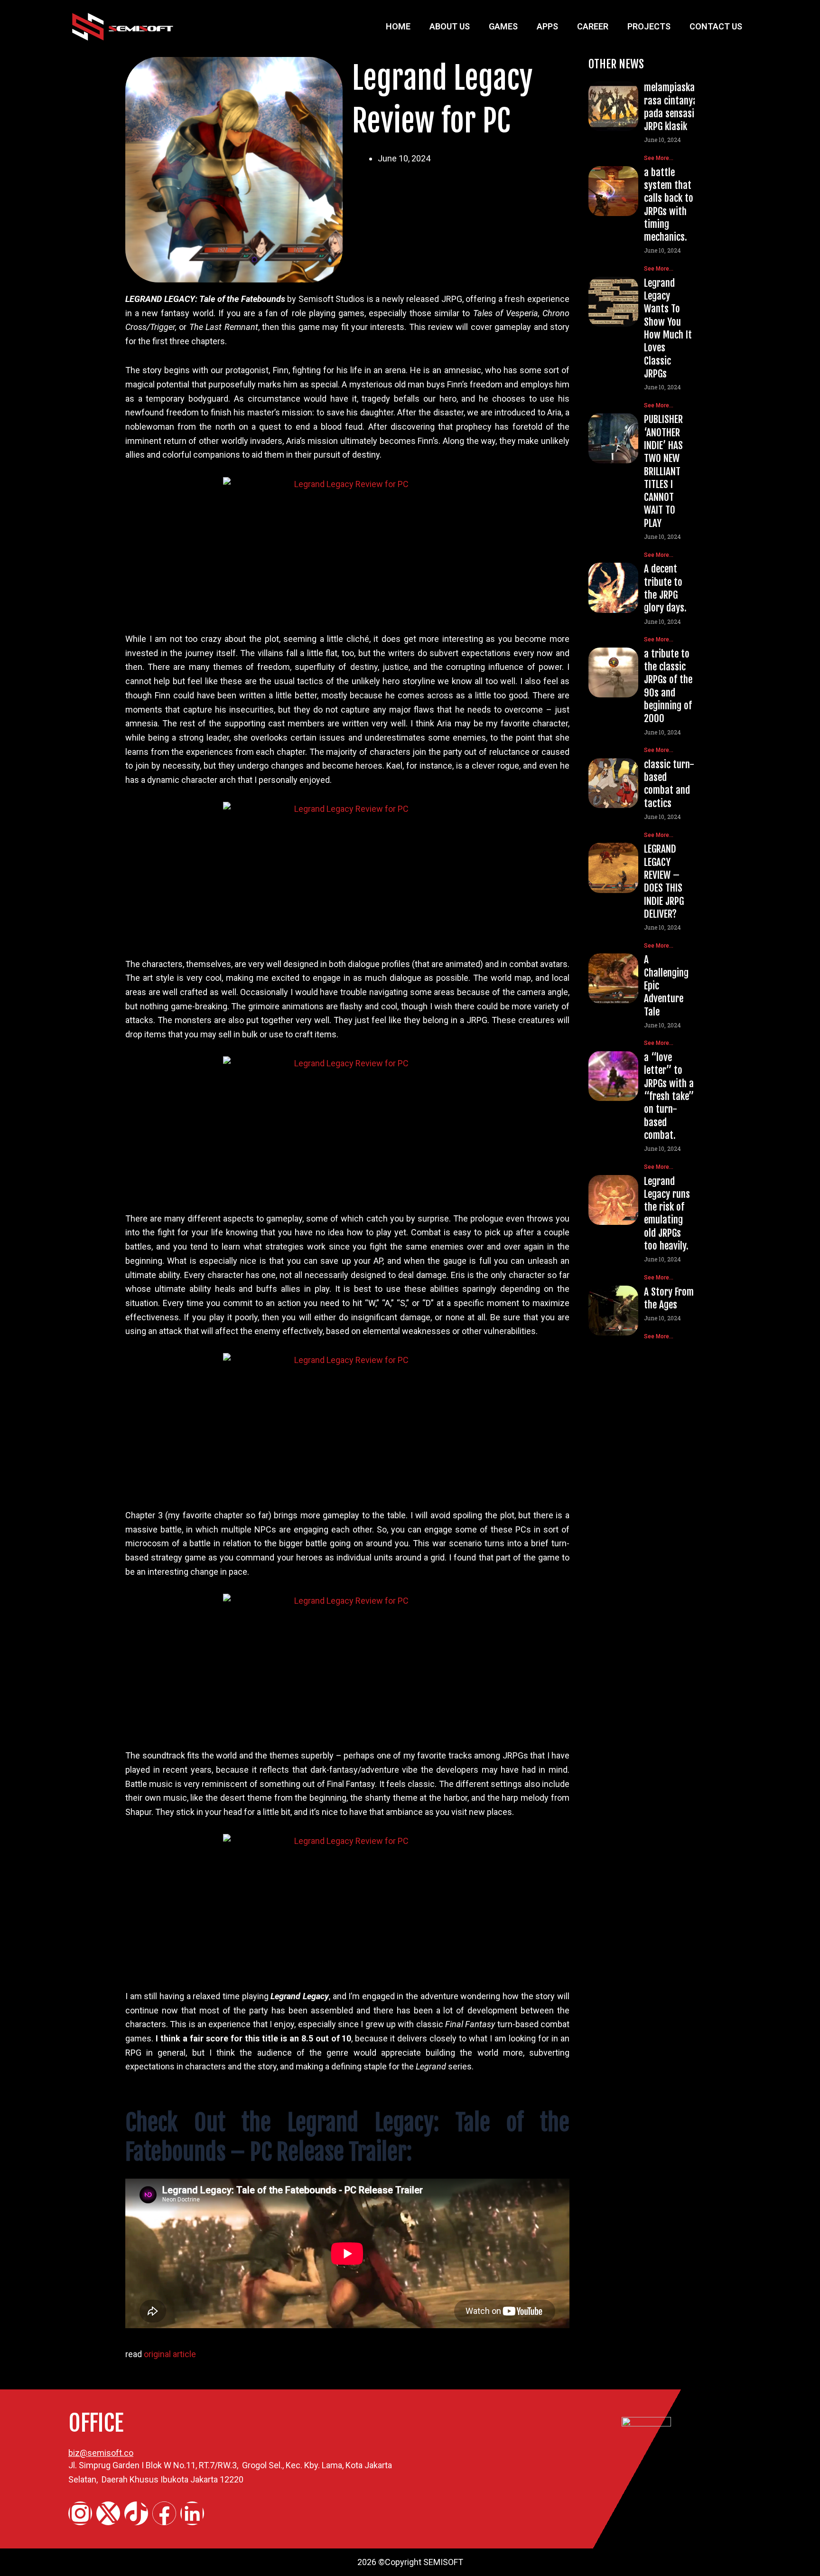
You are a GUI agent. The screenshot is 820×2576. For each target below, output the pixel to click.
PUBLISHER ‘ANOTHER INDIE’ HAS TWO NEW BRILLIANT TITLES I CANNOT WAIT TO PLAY (663, 471)
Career (593, 26)
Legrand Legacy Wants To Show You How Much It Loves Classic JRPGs (668, 328)
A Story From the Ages (669, 1298)
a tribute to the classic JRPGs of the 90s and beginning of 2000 (668, 686)
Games (503, 26)
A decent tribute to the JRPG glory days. (665, 588)
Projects (649, 26)
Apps (547, 26)
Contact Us (716, 26)
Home (398, 26)
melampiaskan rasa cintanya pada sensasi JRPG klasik (672, 107)
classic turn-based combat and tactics (669, 784)
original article (170, 2354)
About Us (450, 26)
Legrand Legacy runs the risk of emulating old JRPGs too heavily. (667, 1213)
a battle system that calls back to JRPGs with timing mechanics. (669, 205)
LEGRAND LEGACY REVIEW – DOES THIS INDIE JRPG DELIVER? (664, 881)
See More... (659, 158)
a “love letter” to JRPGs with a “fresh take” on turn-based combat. (669, 1096)
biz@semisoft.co (101, 2453)
